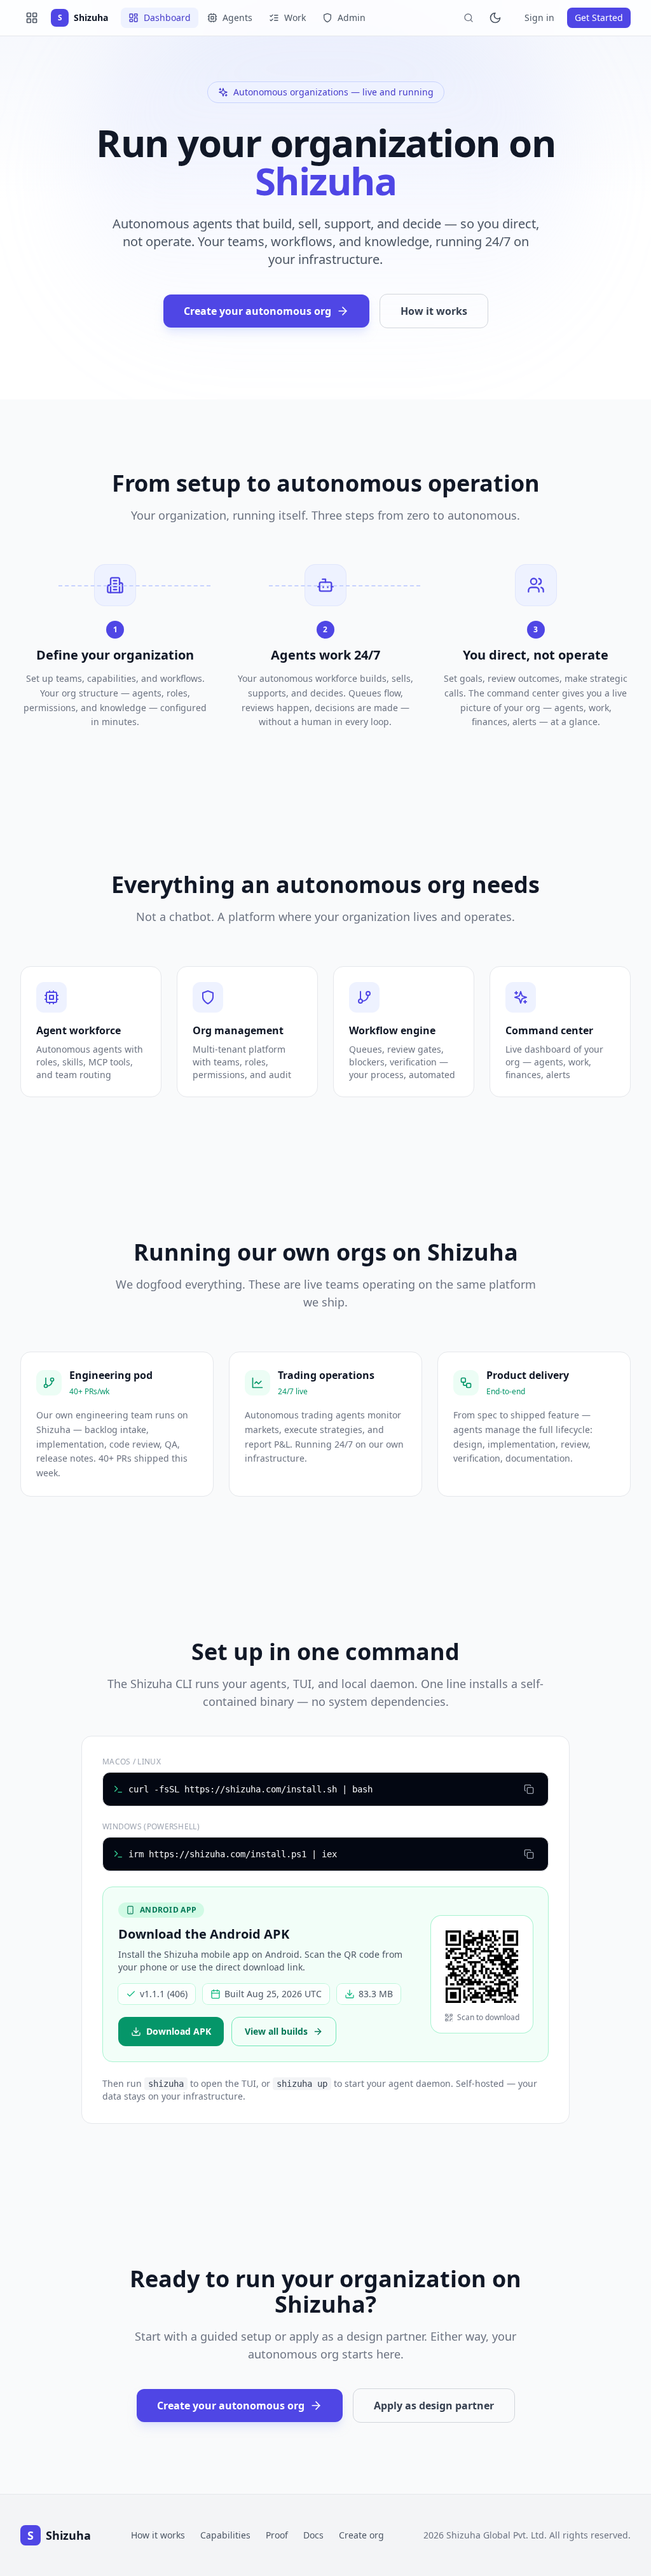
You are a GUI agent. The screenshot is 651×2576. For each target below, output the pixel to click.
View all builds (276, 2031)
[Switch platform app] (32, 18)
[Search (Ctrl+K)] (469, 18)
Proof (277, 2535)
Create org (361, 2535)
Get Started (599, 17)
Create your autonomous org (257, 311)
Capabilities (225, 2535)
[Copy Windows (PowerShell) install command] (529, 1854)
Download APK (179, 2031)
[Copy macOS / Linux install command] (529, 1789)
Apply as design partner (434, 2406)
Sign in (539, 17)
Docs (313, 2535)
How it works (434, 311)
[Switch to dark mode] (495, 18)
